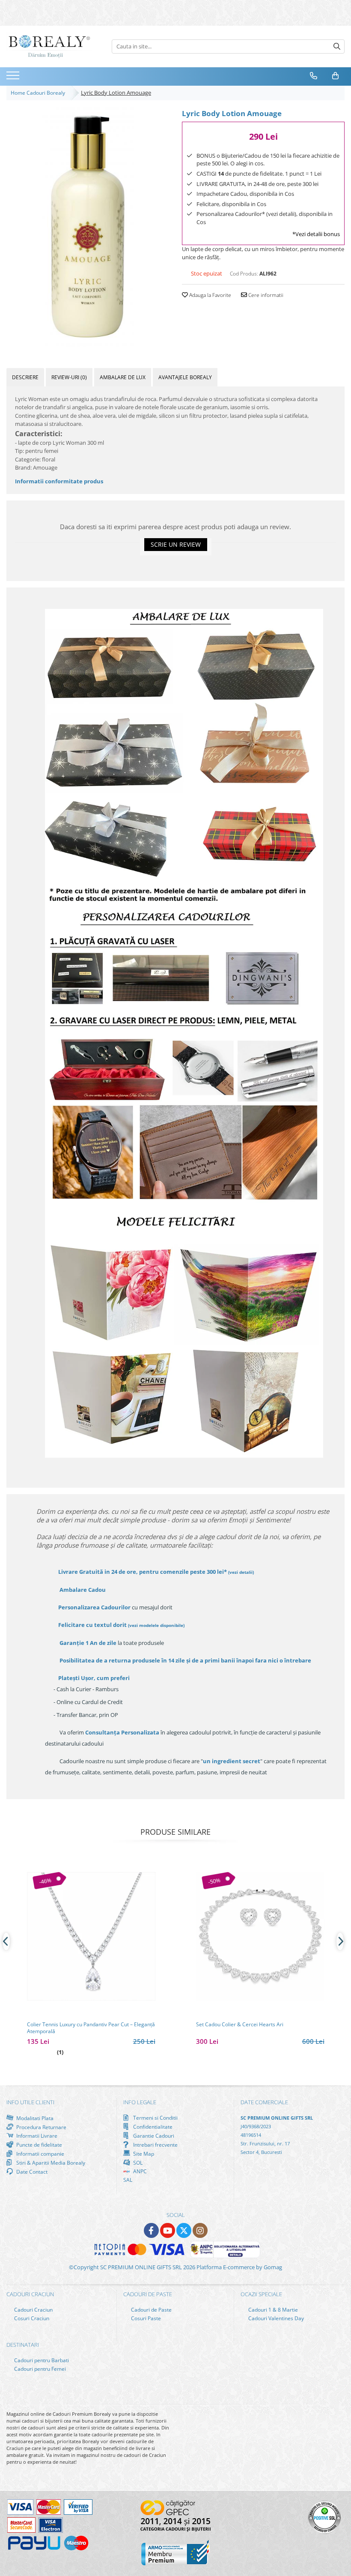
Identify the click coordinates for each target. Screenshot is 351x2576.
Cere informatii (265, 295)
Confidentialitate (152, 2127)
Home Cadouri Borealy (39, 93)
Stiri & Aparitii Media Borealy (50, 2163)
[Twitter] (184, 2230)
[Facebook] (151, 2230)
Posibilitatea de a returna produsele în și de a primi (185, 1660)
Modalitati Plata (34, 2118)
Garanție (88, 1643)
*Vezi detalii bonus (316, 234)
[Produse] (14, 78)
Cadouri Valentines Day (275, 2318)
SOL (137, 2163)
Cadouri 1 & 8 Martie (272, 2310)
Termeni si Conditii (155, 2118)
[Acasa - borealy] (49, 46)
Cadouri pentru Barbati (41, 2360)
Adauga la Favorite (210, 295)
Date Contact (31, 2172)
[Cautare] (337, 46)
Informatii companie (40, 2154)
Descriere (25, 377)
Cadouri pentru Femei (39, 2369)
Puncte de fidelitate (39, 2145)
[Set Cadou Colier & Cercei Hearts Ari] (260, 1936)
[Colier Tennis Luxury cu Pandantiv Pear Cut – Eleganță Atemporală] (91, 1936)
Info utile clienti (30, 2102)
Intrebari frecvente (155, 2145)
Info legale (140, 2102)
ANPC (139, 2171)
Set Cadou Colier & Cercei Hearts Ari (240, 2025)
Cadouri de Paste (151, 2310)
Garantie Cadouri (153, 2136)
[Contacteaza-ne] (314, 76)
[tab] (25, 377)
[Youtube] (168, 2230)
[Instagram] (200, 2230)
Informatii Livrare (36, 2136)
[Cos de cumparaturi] (336, 76)
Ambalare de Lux (123, 377)
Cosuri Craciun (31, 2318)
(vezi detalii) (241, 1572)
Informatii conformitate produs (59, 481)
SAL (128, 2180)
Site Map (143, 2154)
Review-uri (69, 377)
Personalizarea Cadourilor (94, 1607)
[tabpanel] (88, 227)
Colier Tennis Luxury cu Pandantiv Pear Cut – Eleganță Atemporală (91, 2028)
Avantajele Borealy (185, 377)
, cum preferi (94, 1678)
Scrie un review (176, 544)
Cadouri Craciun (33, 2310)
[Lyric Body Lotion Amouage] (88, 227)
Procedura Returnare (41, 2127)
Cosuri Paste (145, 2318)
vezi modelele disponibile (156, 1625)
